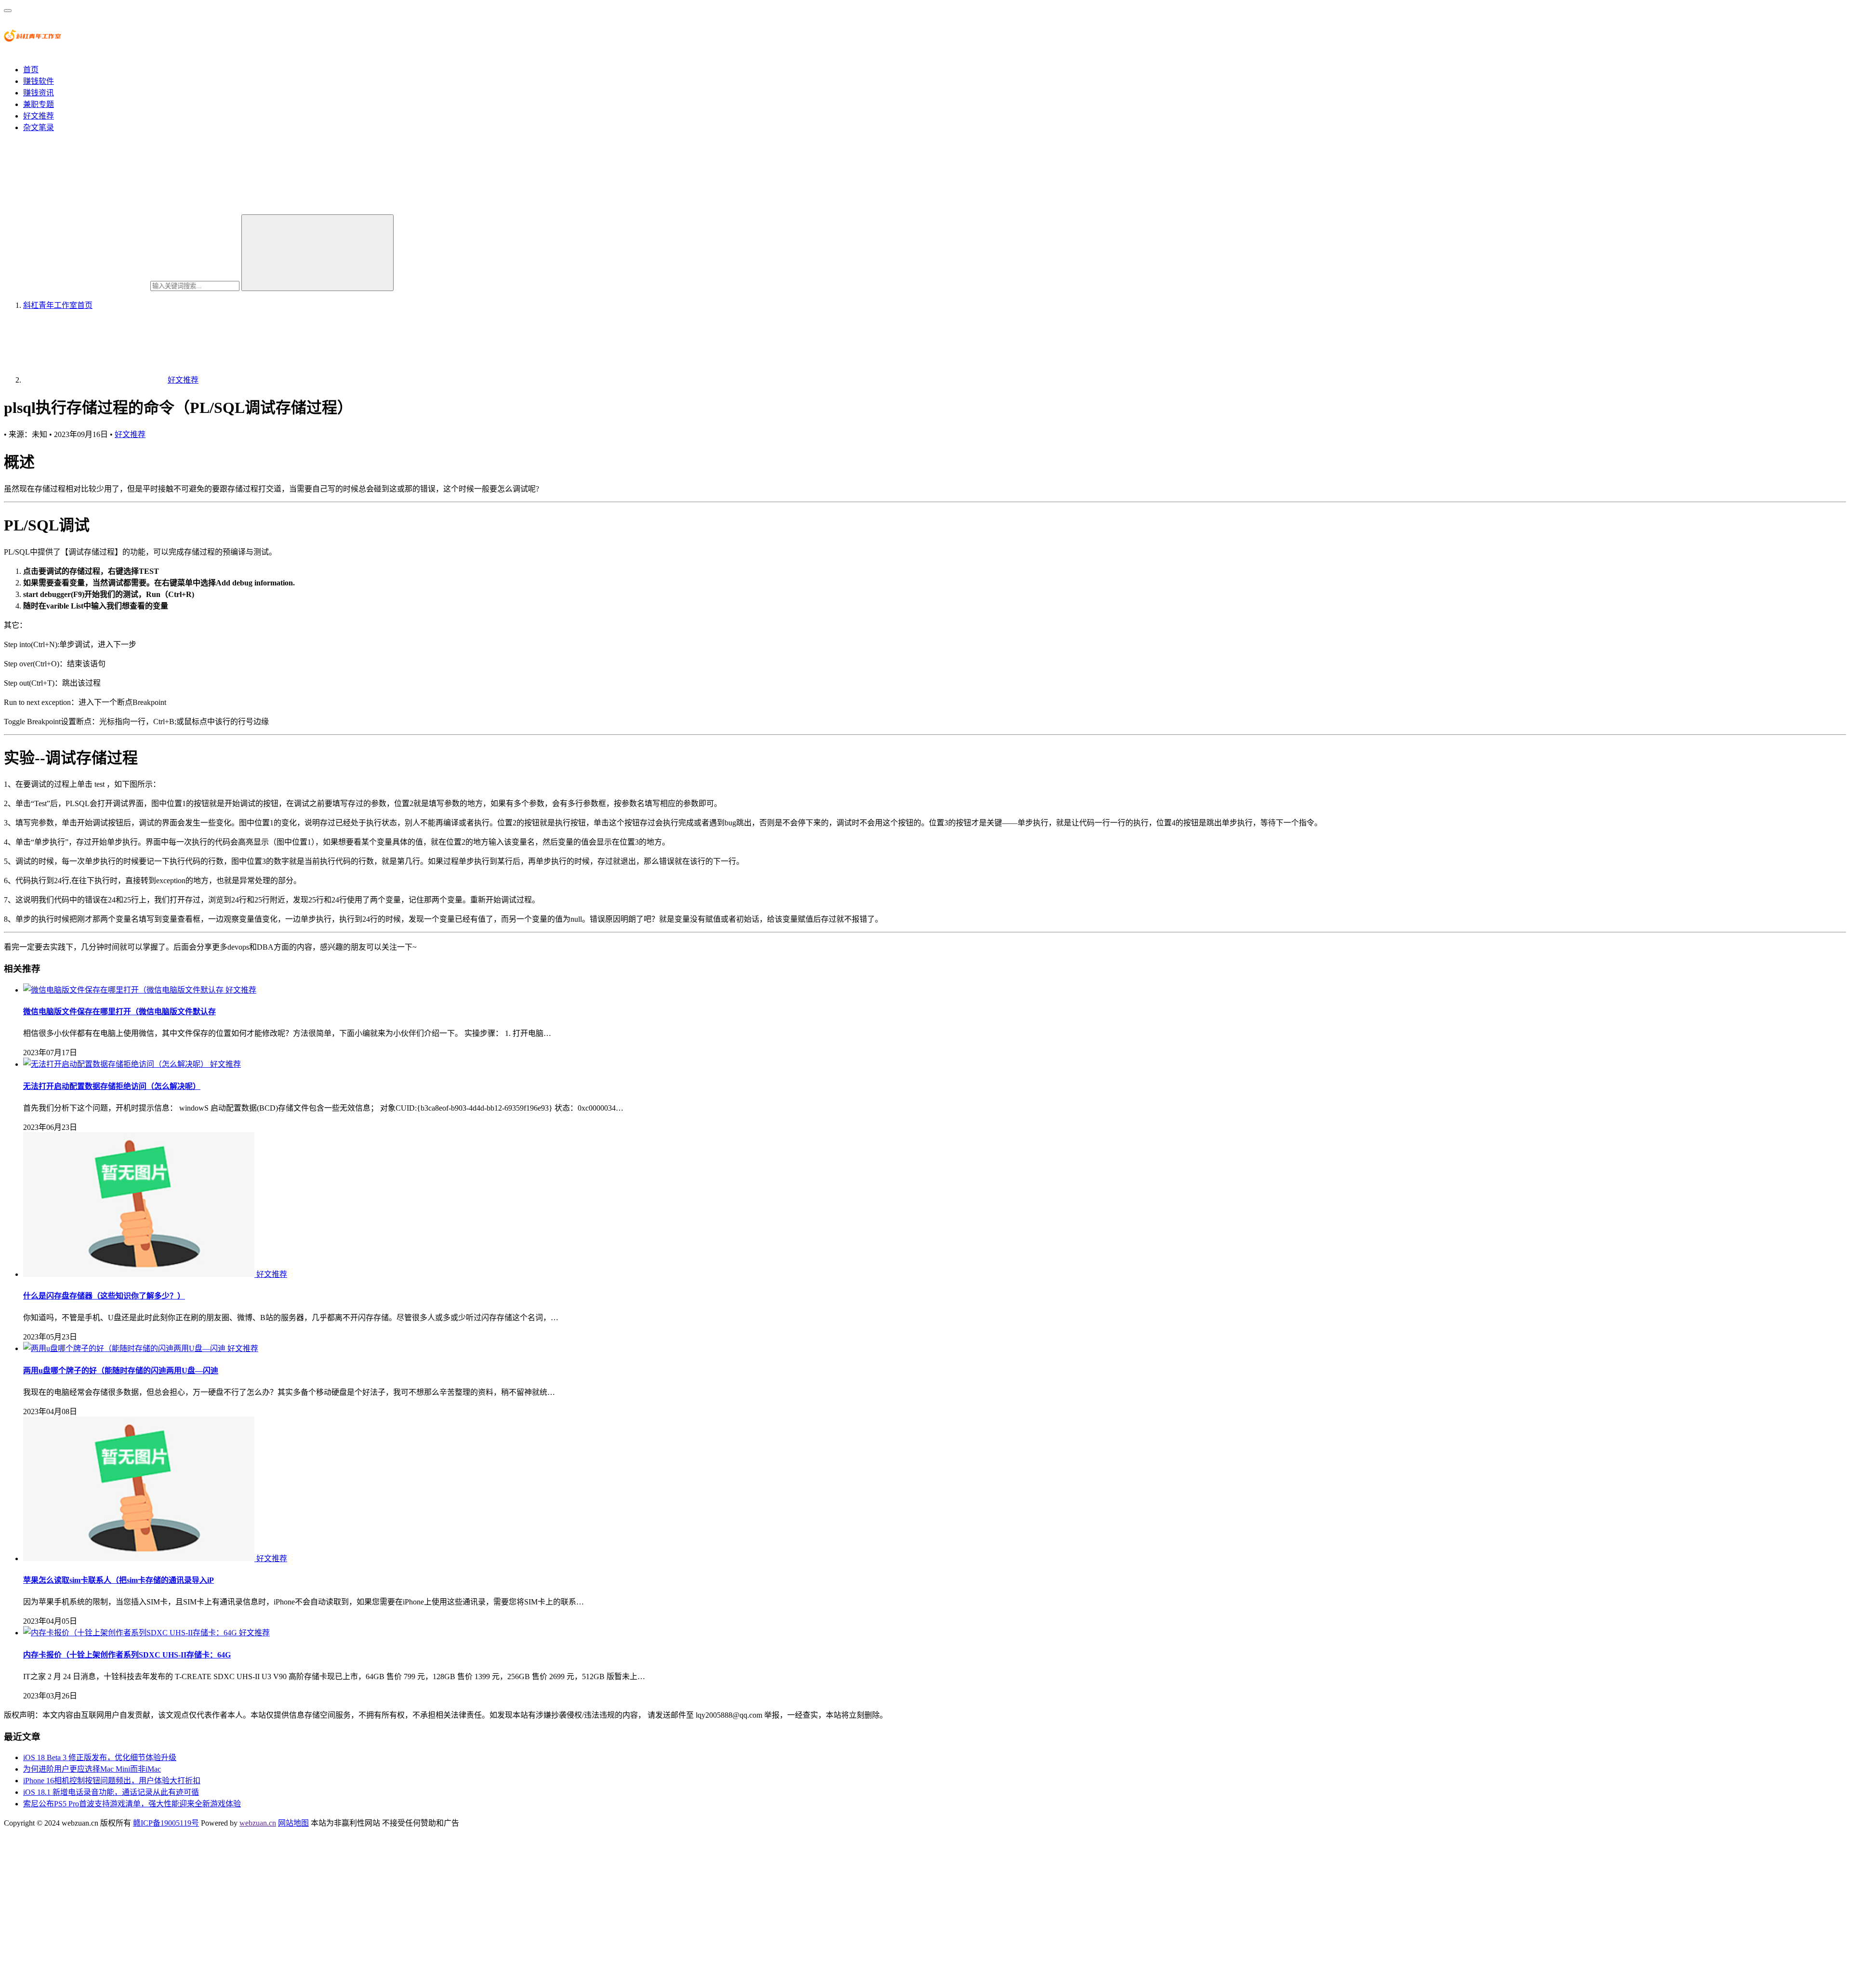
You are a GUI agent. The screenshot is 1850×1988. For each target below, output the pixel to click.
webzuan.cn (258, 1823)
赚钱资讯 (39, 93)
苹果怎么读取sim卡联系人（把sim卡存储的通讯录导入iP (119, 1580)
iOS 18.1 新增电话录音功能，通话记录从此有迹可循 (111, 1792)
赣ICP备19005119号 (166, 1823)
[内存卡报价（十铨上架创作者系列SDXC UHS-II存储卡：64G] (131, 1633)
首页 (31, 70)
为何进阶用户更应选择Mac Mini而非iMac (92, 1769)
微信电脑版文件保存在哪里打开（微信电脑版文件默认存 (119, 1012)
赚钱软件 (39, 81)
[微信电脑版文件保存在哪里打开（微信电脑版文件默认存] (124, 990)
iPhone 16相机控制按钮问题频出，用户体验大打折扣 (112, 1781)
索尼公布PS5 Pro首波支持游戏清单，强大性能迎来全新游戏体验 (132, 1804)
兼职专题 (39, 104)
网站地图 (293, 1823)
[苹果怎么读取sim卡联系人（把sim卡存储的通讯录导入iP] (140, 1558)
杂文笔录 (39, 127)
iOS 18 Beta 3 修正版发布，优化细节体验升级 (100, 1757)
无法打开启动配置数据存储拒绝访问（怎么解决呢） (112, 1086)
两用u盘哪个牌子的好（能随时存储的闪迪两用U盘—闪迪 (121, 1371)
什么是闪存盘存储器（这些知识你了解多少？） (104, 1296)
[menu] (8, 11)
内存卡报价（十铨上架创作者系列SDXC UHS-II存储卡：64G (127, 1655)
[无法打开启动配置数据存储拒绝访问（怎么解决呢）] (117, 1064)
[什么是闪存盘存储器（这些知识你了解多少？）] (140, 1274)
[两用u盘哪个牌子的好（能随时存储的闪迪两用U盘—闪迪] (125, 1348)
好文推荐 (39, 116)
